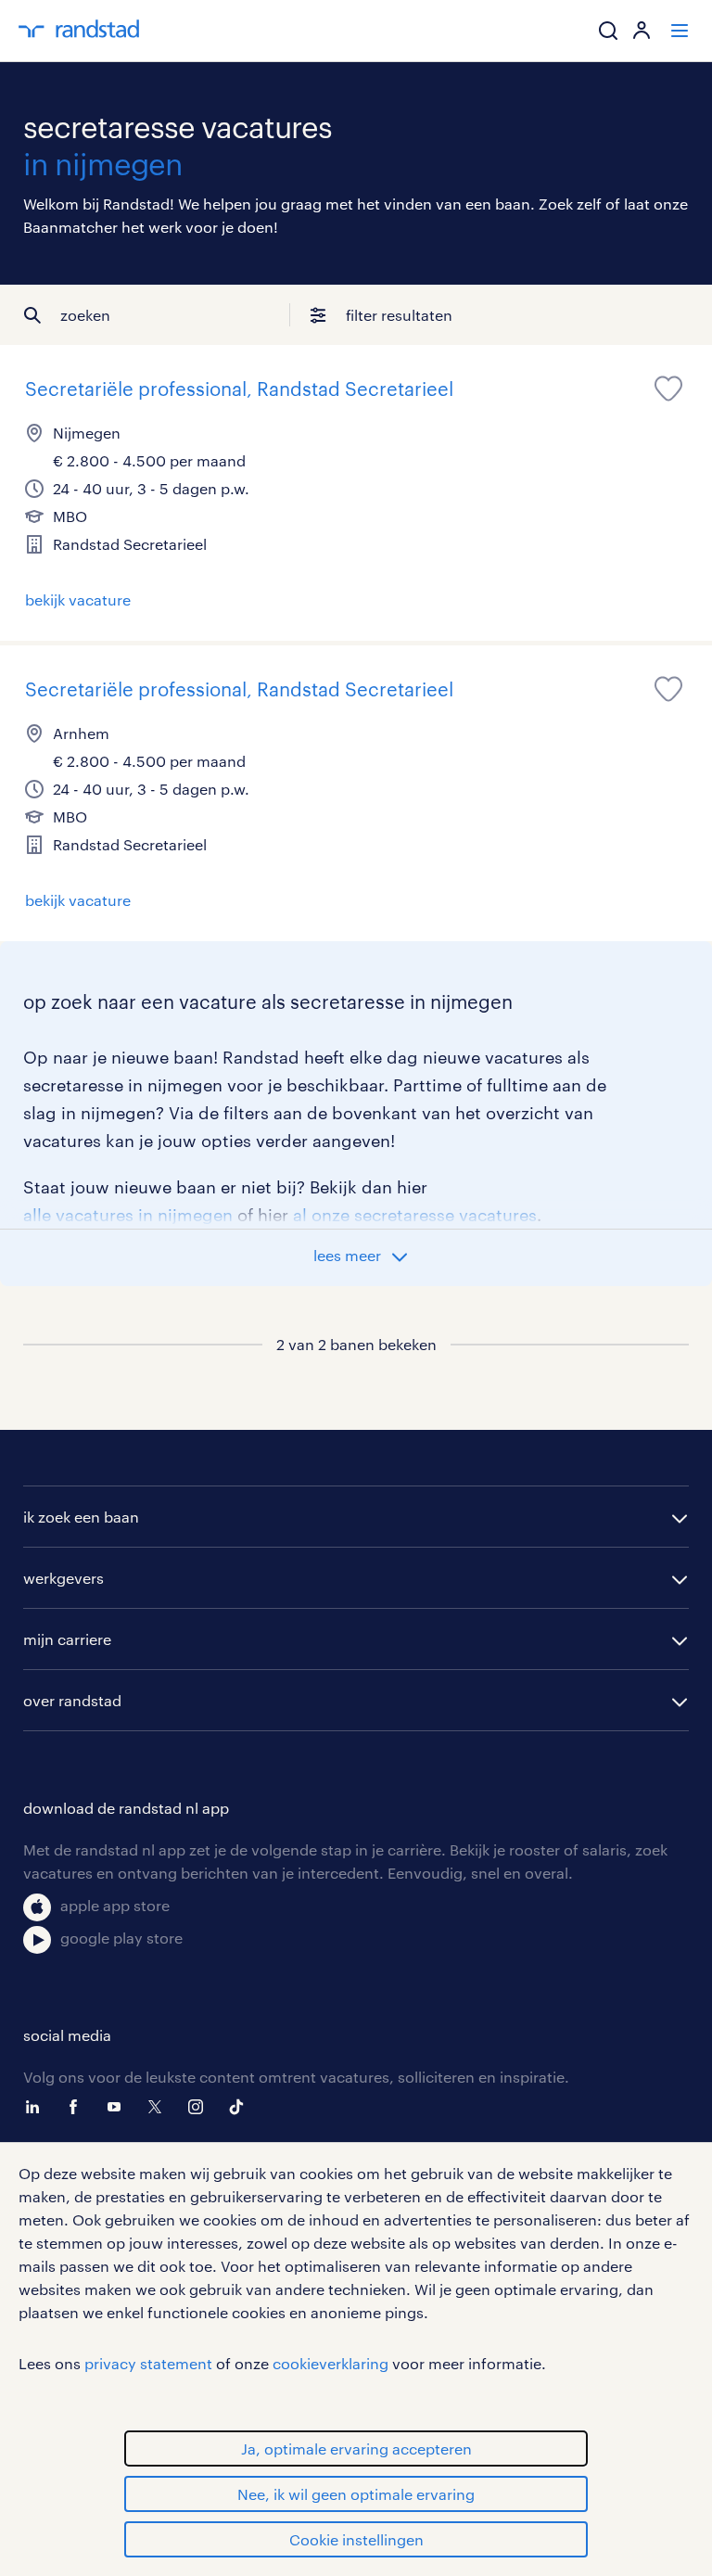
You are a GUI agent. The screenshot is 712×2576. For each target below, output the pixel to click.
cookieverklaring (331, 2363)
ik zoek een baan (81, 1517)
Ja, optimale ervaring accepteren (356, 2448)
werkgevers (64, 1578)
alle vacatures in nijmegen (128, 1215)
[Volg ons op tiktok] (241, 2107)
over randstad (72, 1700)
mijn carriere (67, 1639)
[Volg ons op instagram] (200, 2107)
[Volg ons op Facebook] (78, 2107)
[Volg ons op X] (159, 2107)
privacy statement (148, 2363)
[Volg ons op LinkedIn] (37, 2107)
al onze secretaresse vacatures (415, 1215)
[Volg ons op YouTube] (119, 2107)
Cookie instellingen (356, 2539)
